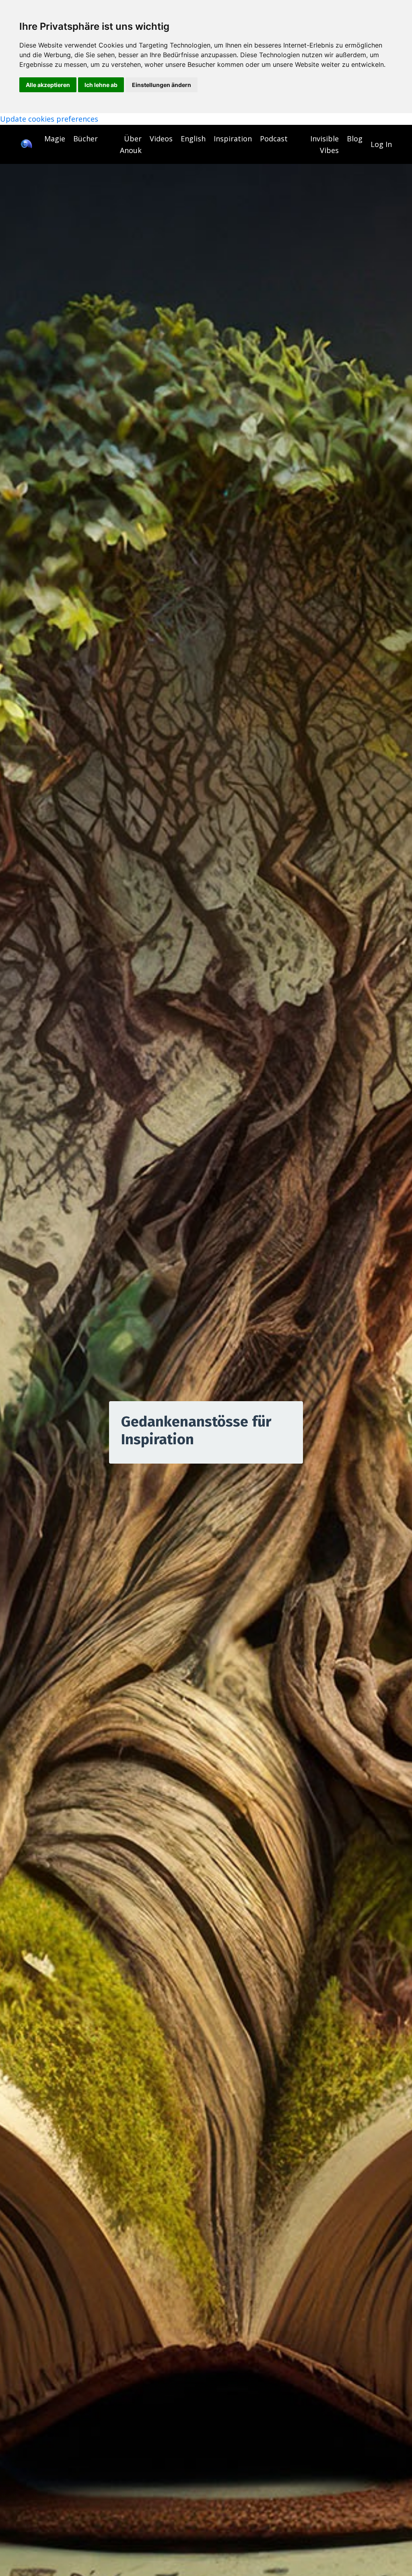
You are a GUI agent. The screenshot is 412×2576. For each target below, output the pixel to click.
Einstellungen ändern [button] (162, 85)
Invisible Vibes (324, 144)
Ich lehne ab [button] (101, 85)
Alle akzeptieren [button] (48, 85)
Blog (355, 139)
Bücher (85, 139)
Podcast (274, 139)
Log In (381, 144)
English (193, 139)
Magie (55, 139)
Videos (161, 139)
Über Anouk (131, 144)
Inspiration (233, 139)
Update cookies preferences (49, 119)
